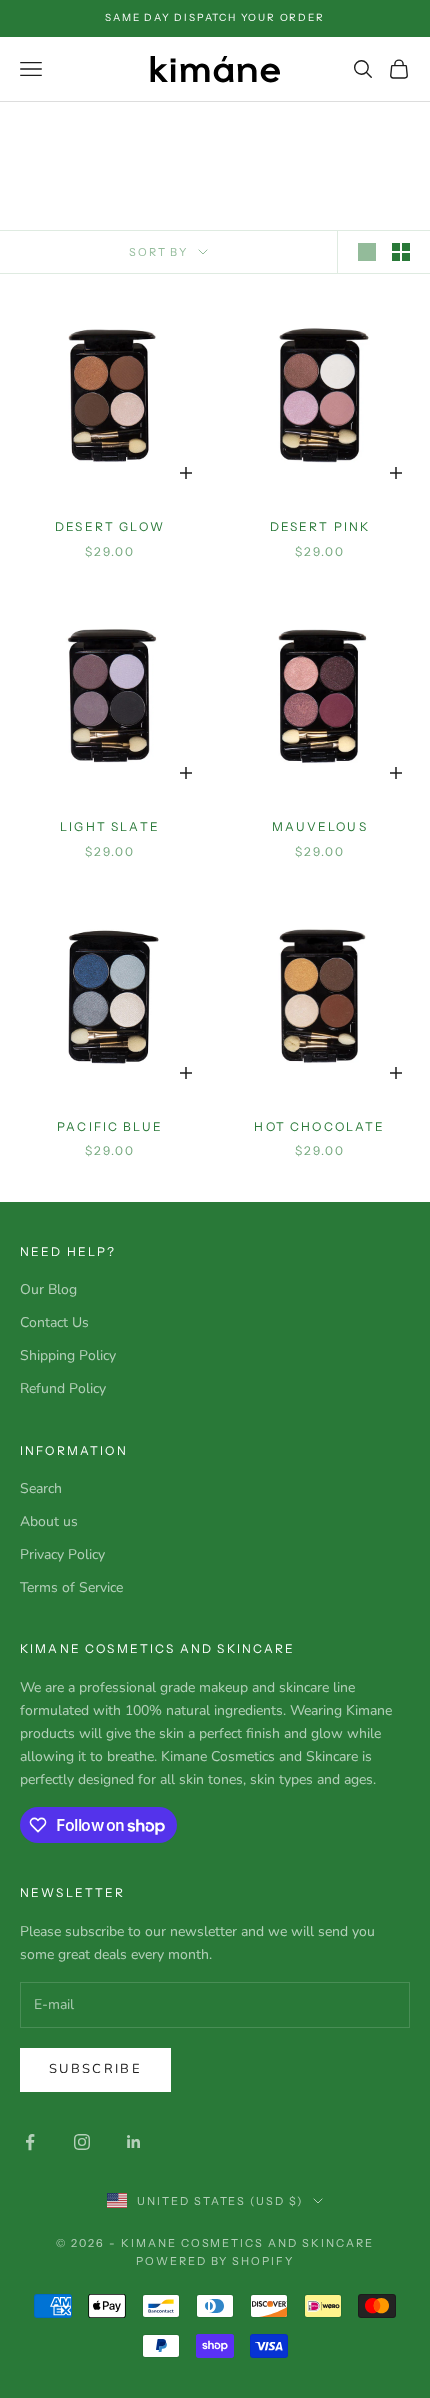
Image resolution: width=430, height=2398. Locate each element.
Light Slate (110, 826)
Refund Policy (63, 1388)
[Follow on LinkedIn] (134, 2142)
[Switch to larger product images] (367, 252)
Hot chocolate (319, 1126)
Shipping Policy (68, 1355)
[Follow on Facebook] (30, 2142)
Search (41, 1488)
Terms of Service (71, 1587)
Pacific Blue (110, 1126)
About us (49, 1521)
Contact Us (54, 1322)
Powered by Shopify (215, 2261)
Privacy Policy (62, 1554)
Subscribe (95, 2069)
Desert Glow (110, 526)
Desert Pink (320, 526)
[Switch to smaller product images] (401, 252)
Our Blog (48, 1289)
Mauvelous (319, 826)
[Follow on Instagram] (82, 2142)
